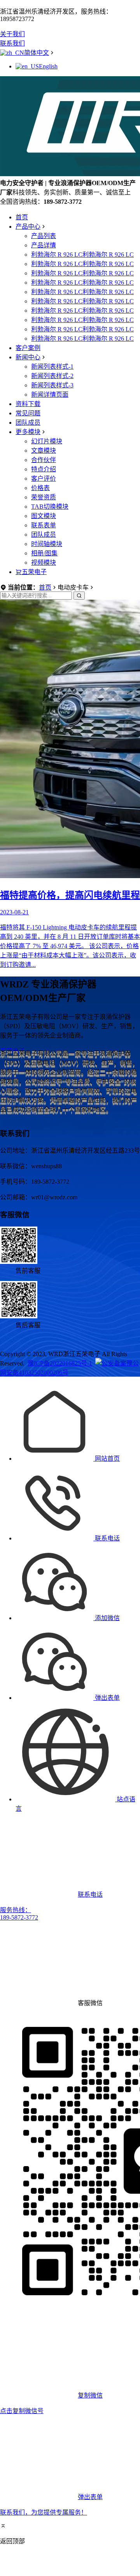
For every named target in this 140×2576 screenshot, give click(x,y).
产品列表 (44, 236)
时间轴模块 (47, 544)
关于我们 (12, 34)
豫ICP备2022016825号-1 (60, 1363)
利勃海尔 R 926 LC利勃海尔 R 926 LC (82, 255)
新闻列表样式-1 (52, 367)
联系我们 (12, 43)
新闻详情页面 (50, 395)
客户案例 (28, 348)
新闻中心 (28, 357)
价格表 (40, 488)
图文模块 (44, 516)
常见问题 (28, 413)
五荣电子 (34, 572)
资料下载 (28, 404)
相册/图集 (44, 553)
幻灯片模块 (47, 441)
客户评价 (44, 479)
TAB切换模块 (50, 507)
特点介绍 (44, 469)
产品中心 (28, 227)
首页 (22, 217)
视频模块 (44, 563)
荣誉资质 (44, 497)
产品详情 (44, 245)
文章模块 (44, 451)
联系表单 (44, 525)
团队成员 (28, 423)
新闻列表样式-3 (52, 385)
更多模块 (28, 432)
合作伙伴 (44, 460)
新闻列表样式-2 (52, 376)
